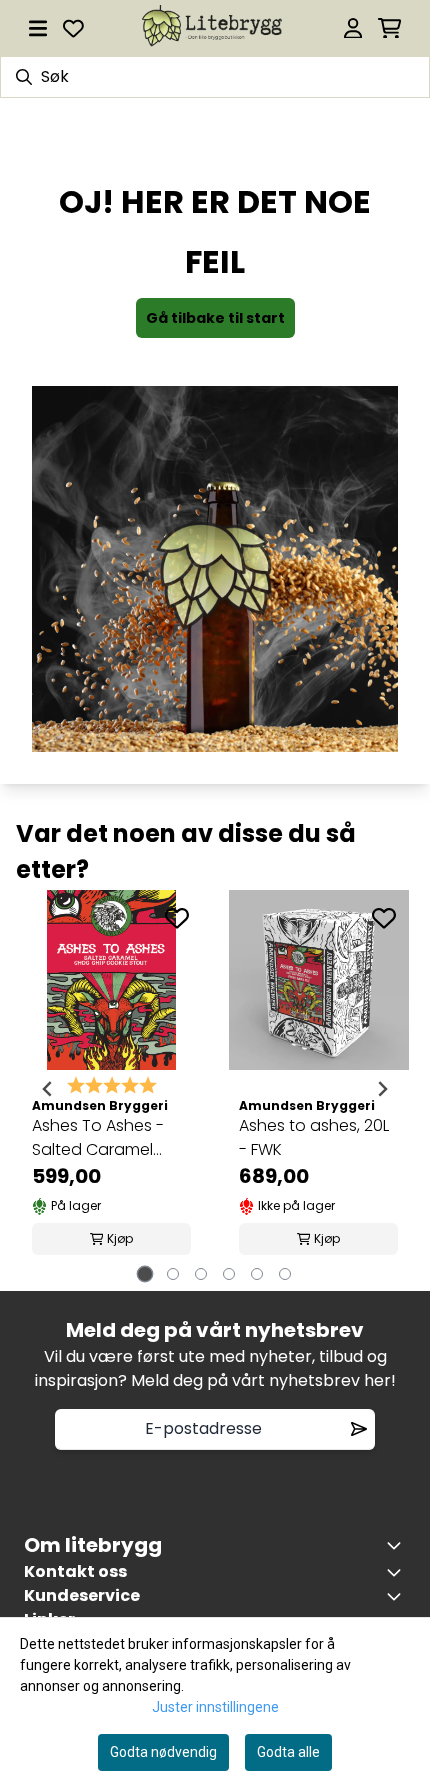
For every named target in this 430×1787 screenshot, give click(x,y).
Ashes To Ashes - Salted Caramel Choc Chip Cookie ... (109, 1138)
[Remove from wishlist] (359, 1429)
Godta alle (288, 1752)
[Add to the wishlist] (177, 918)
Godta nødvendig (163, 1752)
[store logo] (214, 28)
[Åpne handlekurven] (389, 28)
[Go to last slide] (48, 1089)
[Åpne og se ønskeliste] (73, 28)
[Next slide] (382, 1089)
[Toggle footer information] (398, 1545)
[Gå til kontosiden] (353, 28)
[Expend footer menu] (398, 1596)
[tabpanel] (111, 1089)
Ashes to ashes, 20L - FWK (314, 1137)
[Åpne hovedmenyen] (38, 28)
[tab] (145, 1273)
